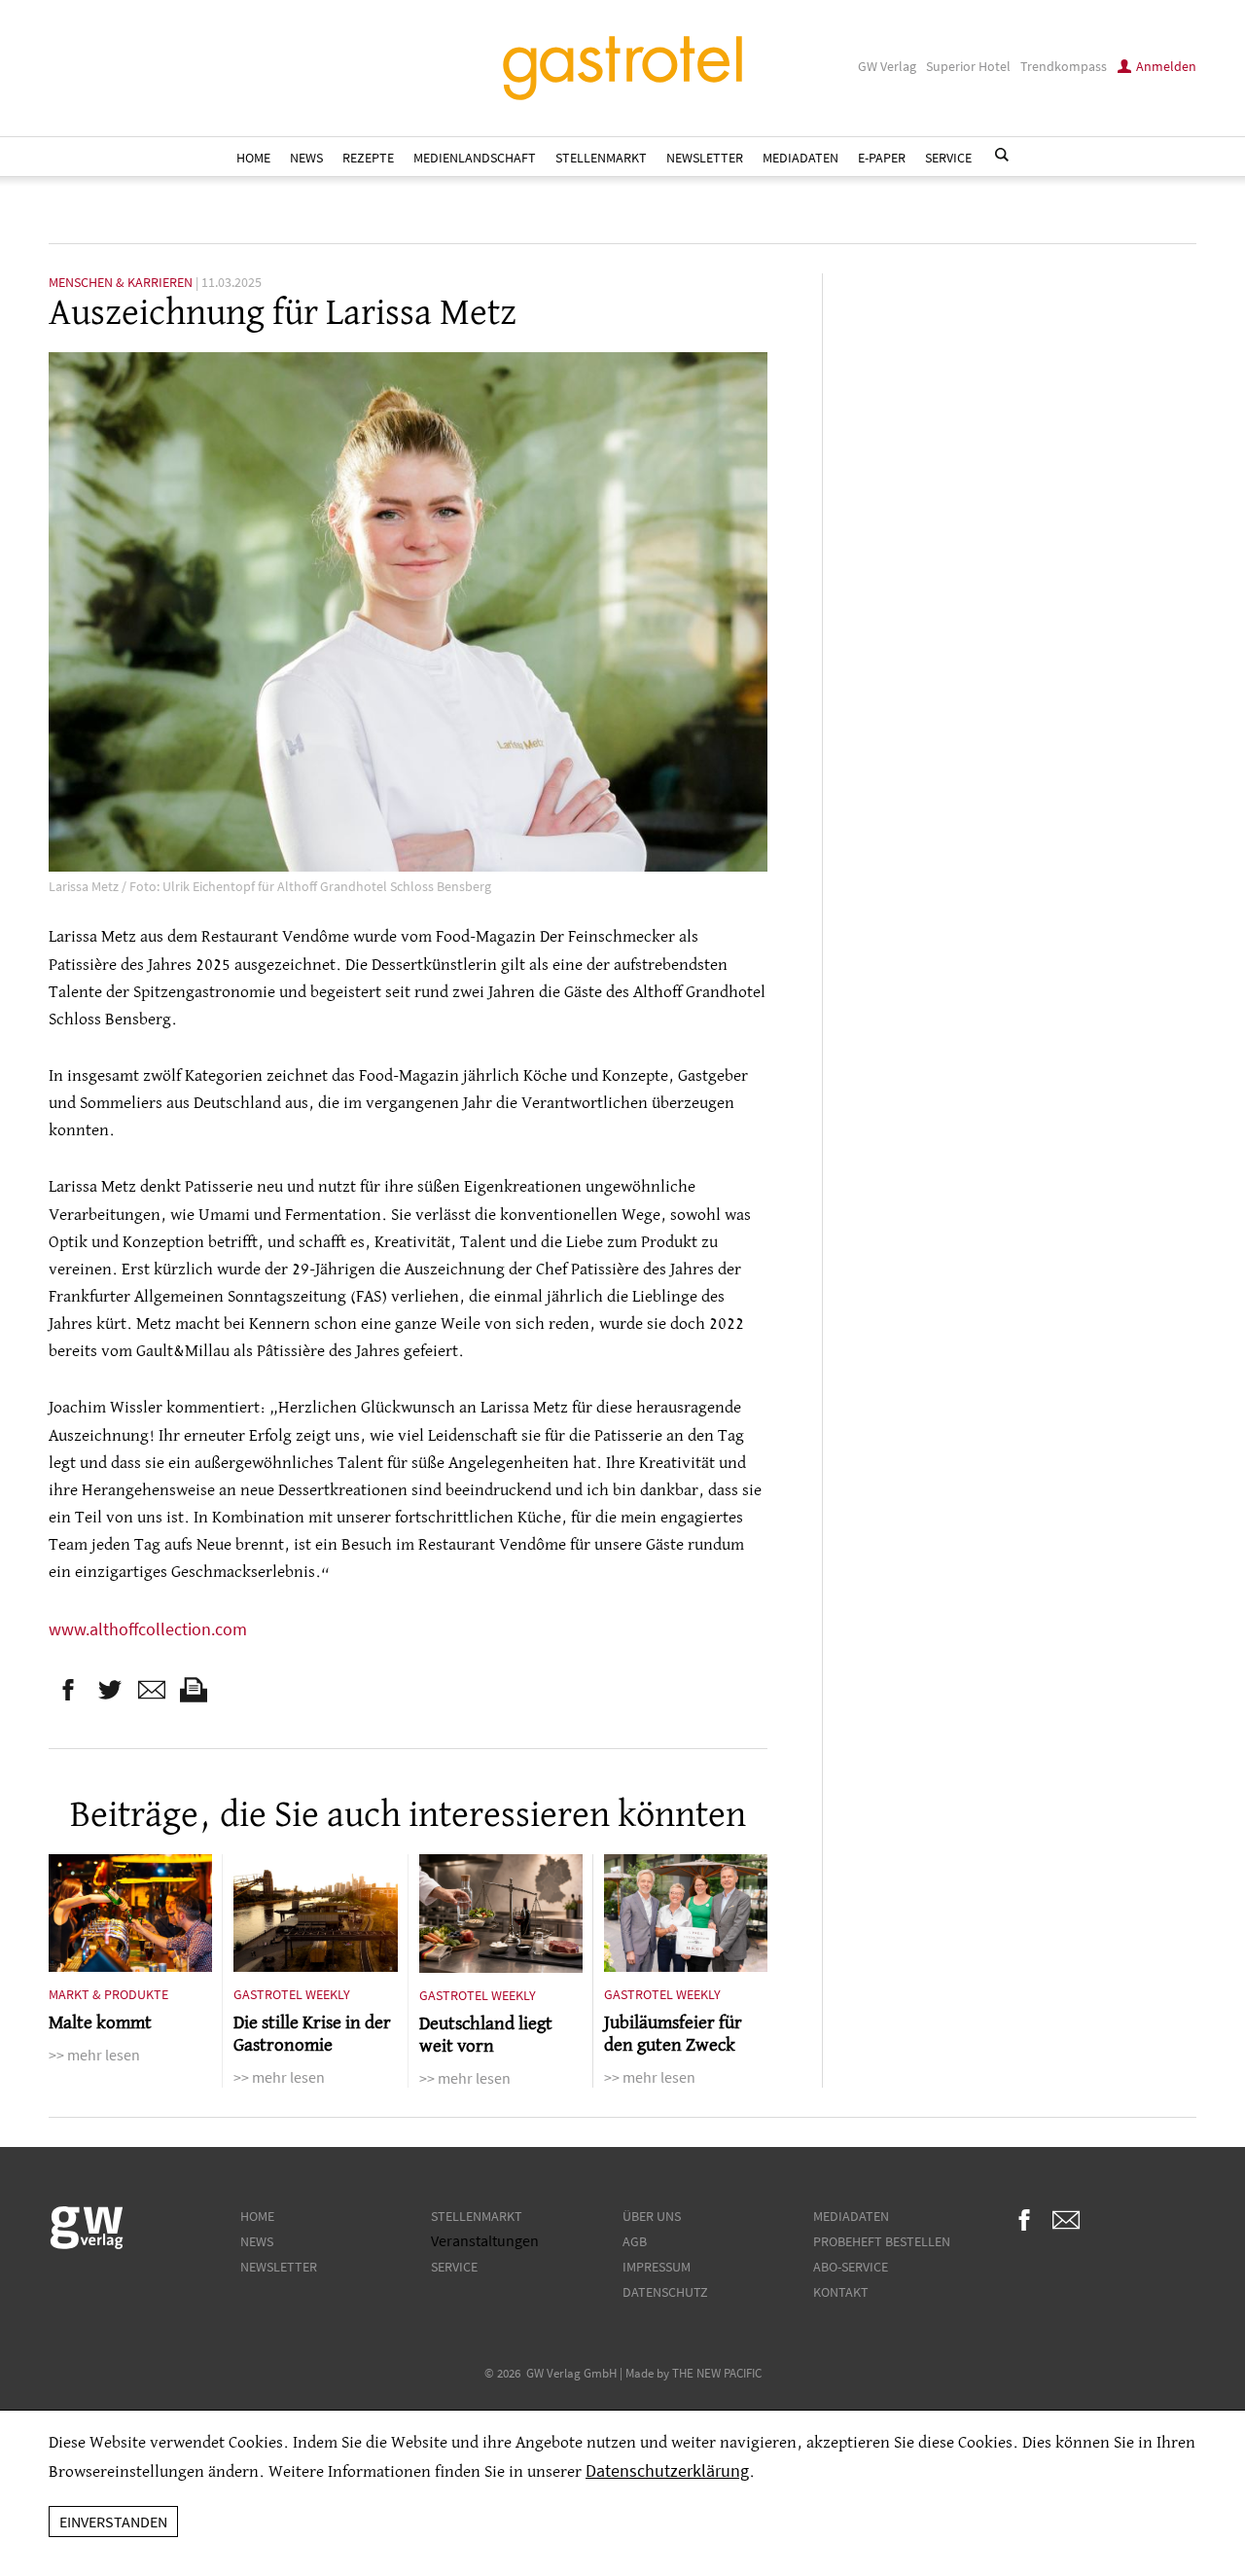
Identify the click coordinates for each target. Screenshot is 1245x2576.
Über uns (652, 2216)
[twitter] (110, 1690)
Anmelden (1166, 66)
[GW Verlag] (87, 2245)
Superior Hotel (968, 66)
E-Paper (882, 158)
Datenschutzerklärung (667, 2471)
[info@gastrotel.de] (152, 1690)
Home (253, 158)
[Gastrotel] (622, 68)
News (306, 158)
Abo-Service (851, 2267)
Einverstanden (113, 2522)
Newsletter (705, 158)
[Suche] (1002, 155)
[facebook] (68, 1690)
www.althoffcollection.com (148, 1629)
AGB (635, 2241)
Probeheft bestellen (882, 2241)
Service (948, 158)
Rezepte (368, 158)
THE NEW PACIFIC (717, 2373)
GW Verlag (887, 66)
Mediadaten (800, 158)
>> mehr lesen (94, 2055)
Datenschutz (665, 2292)
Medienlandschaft (475, 158)
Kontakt (841, 2292)
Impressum (657, 2267)
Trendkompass (1064, 66)
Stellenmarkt (601, 158)
